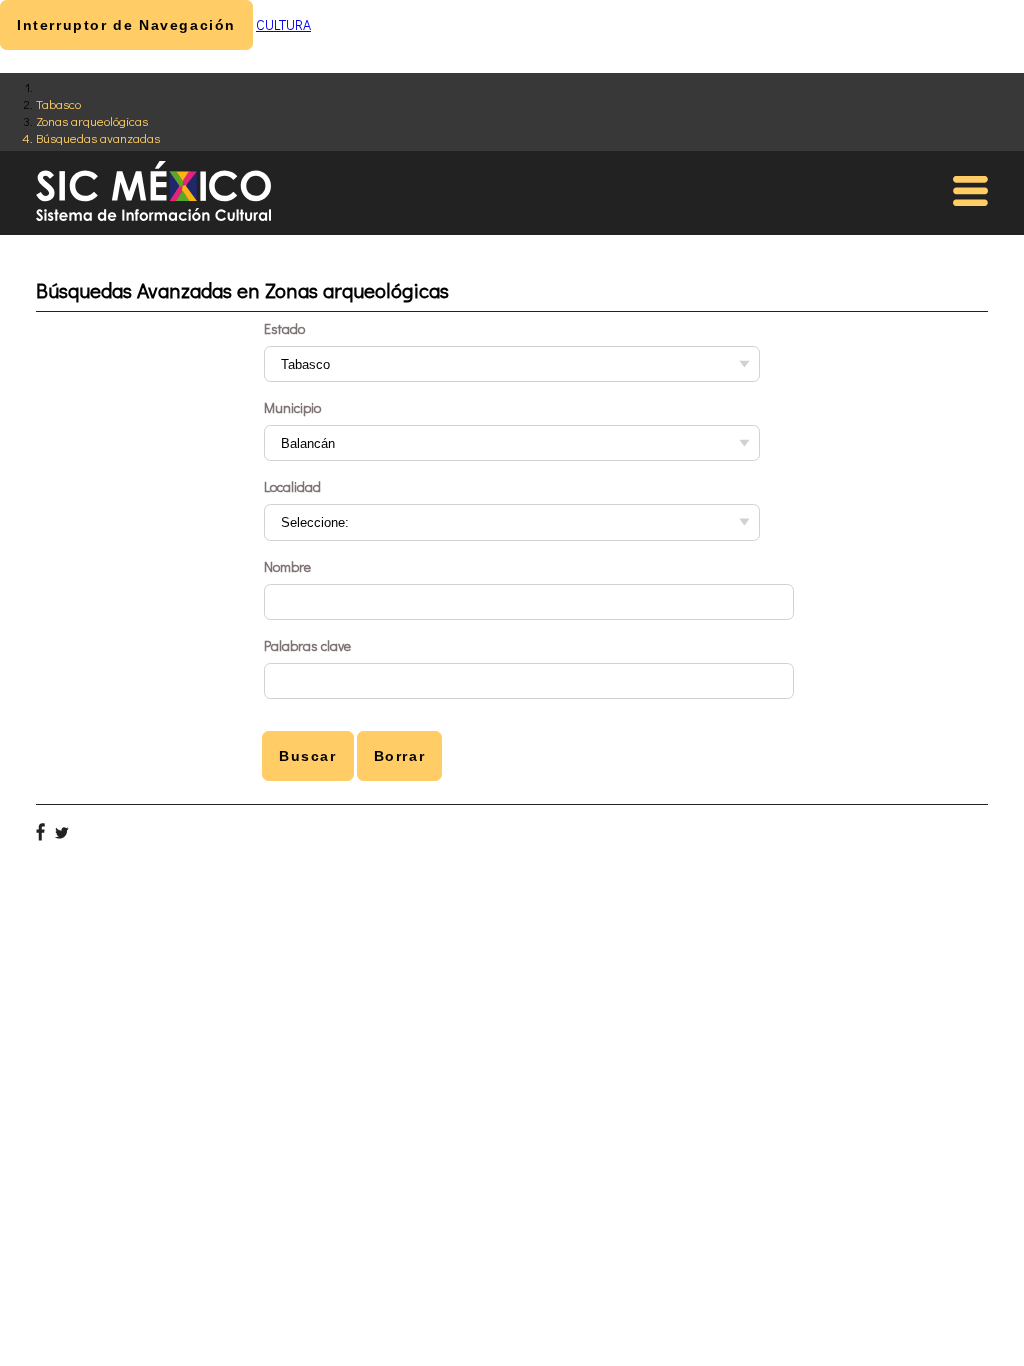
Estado (284, 328)
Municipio (292, 407)
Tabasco (58, 103)
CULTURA (283, 24)
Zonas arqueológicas (92, 120)
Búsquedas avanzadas (98, 137)
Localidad (292, 486)
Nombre (287, 566)
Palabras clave (307, 645)
